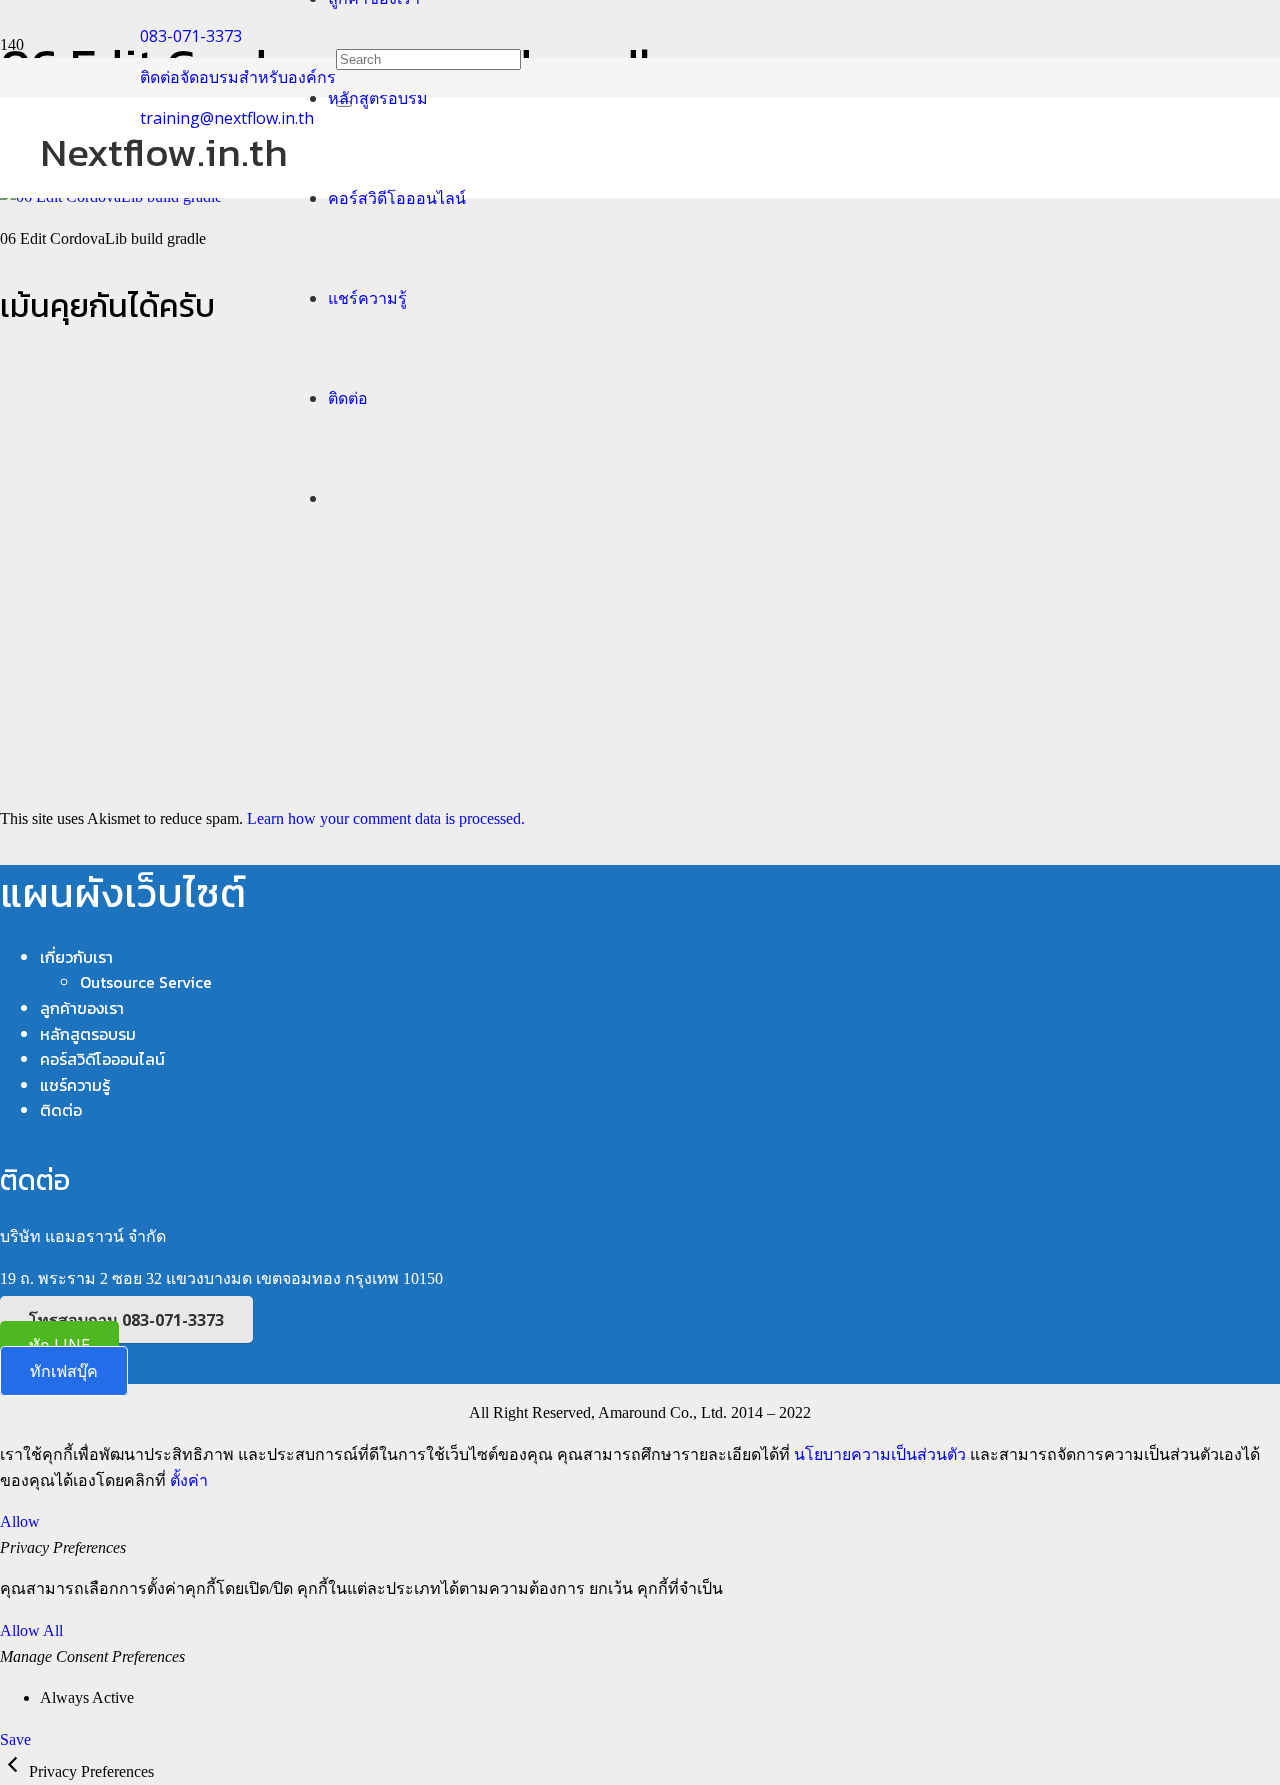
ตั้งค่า (189, 1480)
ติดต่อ (61, 1110)
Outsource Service (146, 982)
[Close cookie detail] (14, 1771)
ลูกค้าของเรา (82, 1008)
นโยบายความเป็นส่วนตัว (880, 1454)
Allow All (31, 1630)
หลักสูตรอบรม (88, 1034)
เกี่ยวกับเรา (76, 957)
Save (15, 1739)
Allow (20, 1521)
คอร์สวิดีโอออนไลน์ (102, 1059)
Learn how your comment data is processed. (386, 818)
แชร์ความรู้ (75, 1085)
